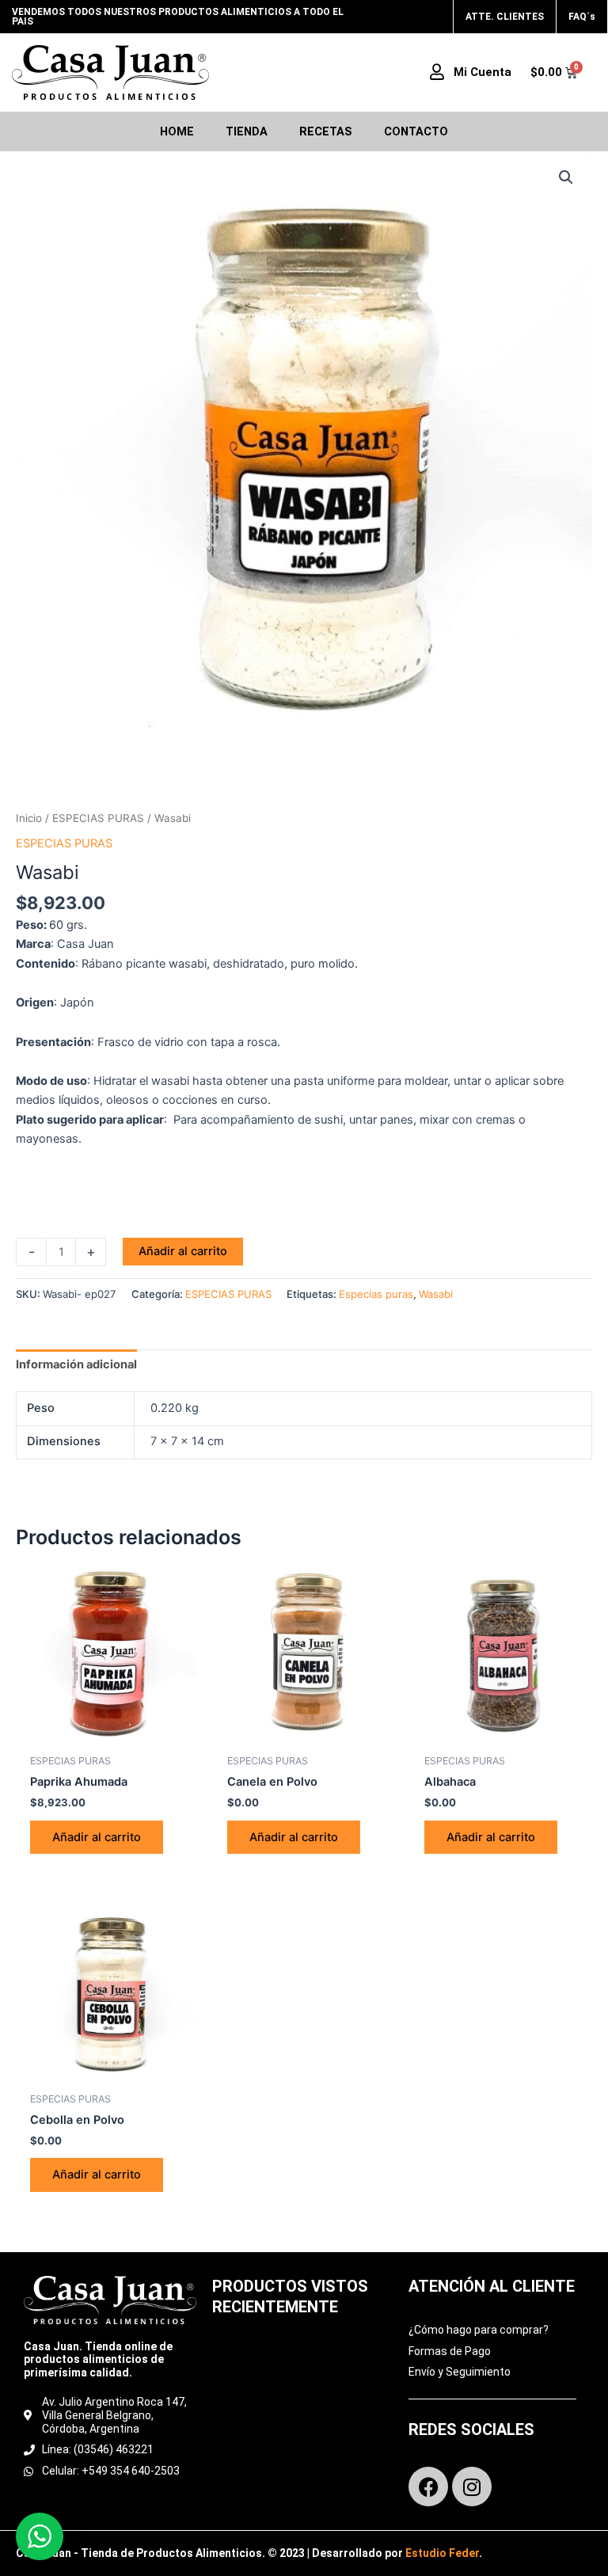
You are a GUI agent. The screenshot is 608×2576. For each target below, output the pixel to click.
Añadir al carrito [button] (97, 1837)
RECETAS (326, 131)
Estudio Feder (442, 2553)
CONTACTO (416, 131)
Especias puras (376, 1294)
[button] (566, 177)
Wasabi (436, 1294)
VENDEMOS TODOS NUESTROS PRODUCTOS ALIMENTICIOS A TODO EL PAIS (178, 17)
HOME (177, 131)
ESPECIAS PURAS (98, 818)
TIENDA (247, 131)
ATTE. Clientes (505, 17)
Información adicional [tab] (76, 1364)
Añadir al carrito (183, 1251)
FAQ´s (582, 17)
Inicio (29, 818)
